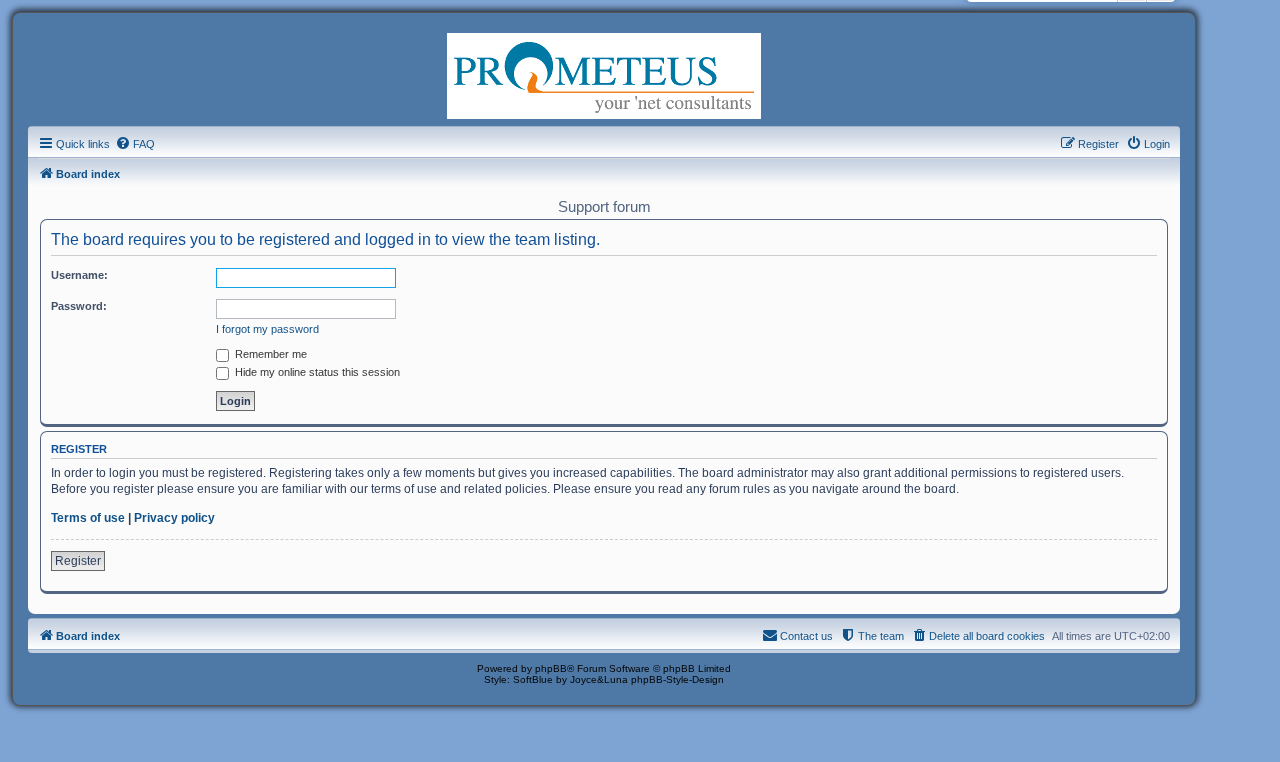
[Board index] (604, 74)
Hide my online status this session (316, 372)
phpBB (551, 668)
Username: (79, 275)
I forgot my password (267, 329)
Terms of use (88, 518)
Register (78, 561)
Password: (79, 306)
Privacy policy (174, 518)
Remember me (269, 354)
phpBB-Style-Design (677, 679)
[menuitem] (135, 144)
